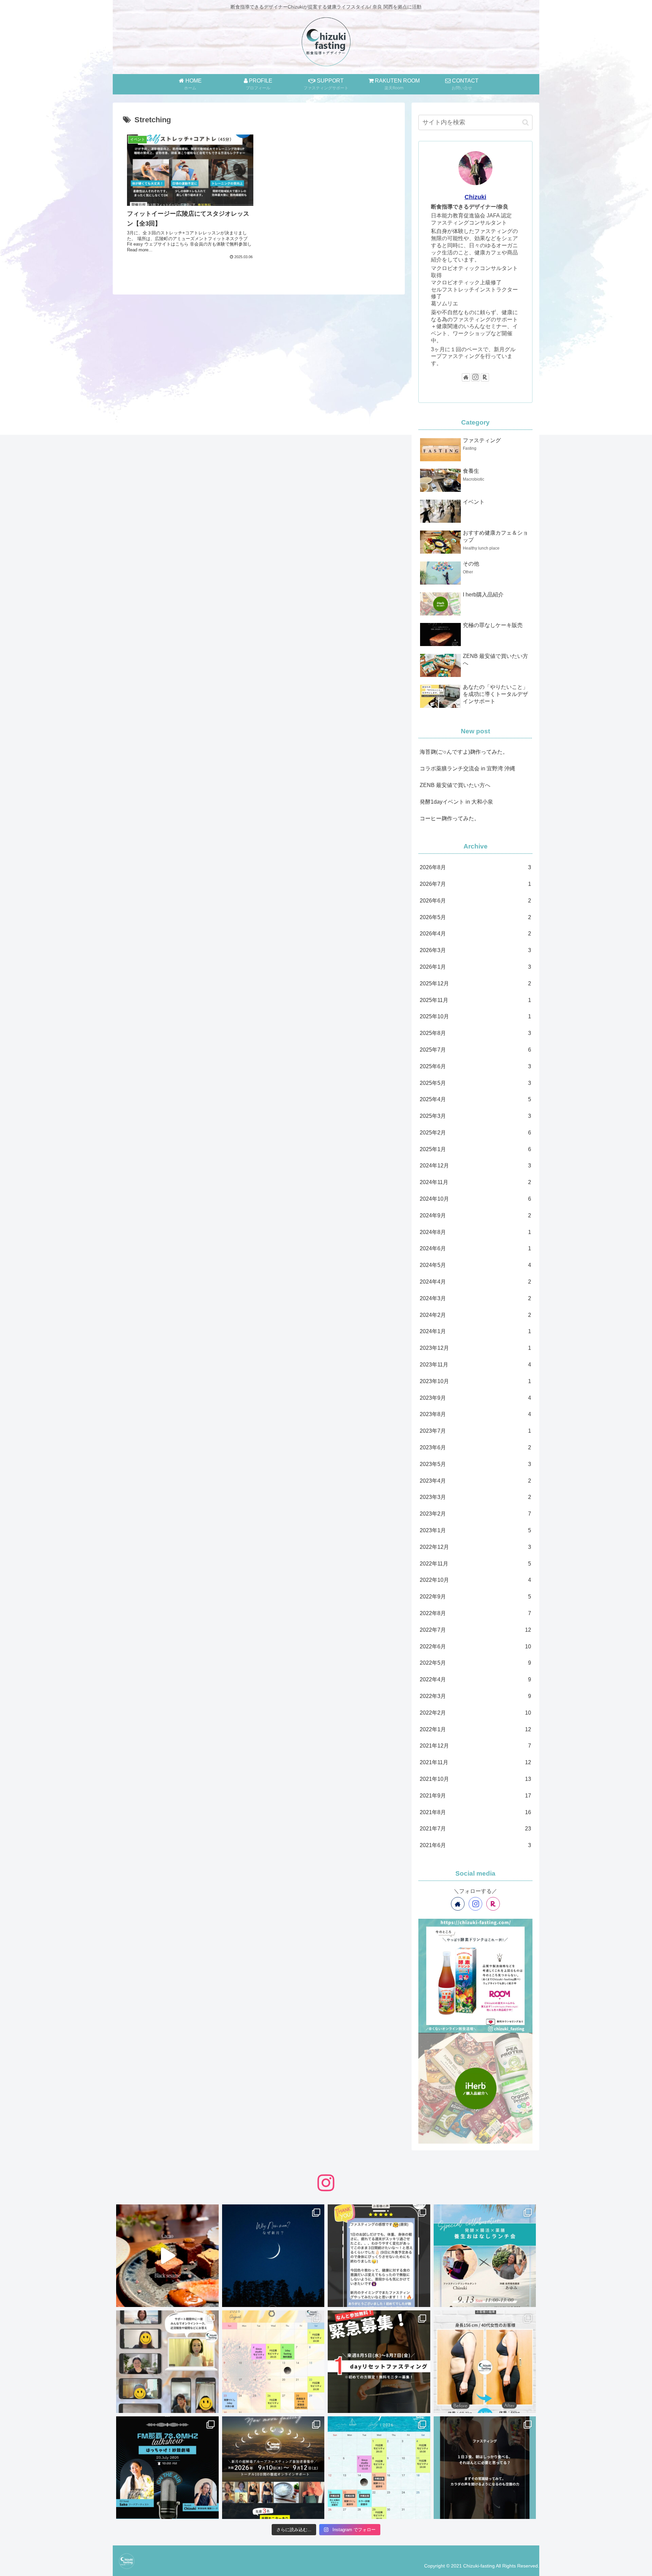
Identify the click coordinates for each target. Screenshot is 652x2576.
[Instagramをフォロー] (475, 377)
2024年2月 (475, 1315)
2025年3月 (475, 1116)
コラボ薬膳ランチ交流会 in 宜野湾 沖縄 (467, 768)
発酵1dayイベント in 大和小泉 (456, 802)
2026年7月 (475, 884)
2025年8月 (475, 1033)
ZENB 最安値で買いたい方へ (455, 785)
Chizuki (475, 197)
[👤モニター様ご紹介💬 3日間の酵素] (485, 2362)
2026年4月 (475, 934)
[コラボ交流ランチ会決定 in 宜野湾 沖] (485, 2256)
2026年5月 (475, 917)
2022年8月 (475, 1613)
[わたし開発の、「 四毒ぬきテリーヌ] (167, 2256)
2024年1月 (475, 1331)
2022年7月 (475, 1630)
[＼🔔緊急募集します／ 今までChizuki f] (379, 2362)
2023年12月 (475, 1348)
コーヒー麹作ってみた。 (450, 818)
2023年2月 (475, 1514)
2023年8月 (475, 1414)
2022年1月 (475, 1729)
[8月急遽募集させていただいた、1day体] (379, 2256)
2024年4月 (475, 1282)
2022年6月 (475, 1647)
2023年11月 (475, 1365)
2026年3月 (475, 950)
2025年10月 (475, 1016)
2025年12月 (475, 983)
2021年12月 (475, 1746)
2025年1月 (475, 1149)
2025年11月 (475, 1000)
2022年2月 (475, 1713)
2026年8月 (475, 867)
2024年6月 (475, 1248)
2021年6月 (475, 1845)
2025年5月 (475, 1083)
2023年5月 (475, 1464)
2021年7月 (475, 1829)
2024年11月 (475, 1182)
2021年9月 (475, 1796)
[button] (526, 122)
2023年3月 (475, 1497)
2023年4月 (475, 1481)
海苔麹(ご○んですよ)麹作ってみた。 (464, 752)
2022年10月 (475, 1580)
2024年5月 (475, 1265)
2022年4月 (475, 1679)
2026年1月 (475, 967)
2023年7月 (475, 1431)
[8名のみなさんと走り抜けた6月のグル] (485, 2468)
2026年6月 (475, 901)
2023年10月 (475, 1381)
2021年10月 (475, 1779)
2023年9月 (475, 1398)
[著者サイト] (466, 377)
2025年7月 (475, 1050)
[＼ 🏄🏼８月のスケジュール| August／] (273, 2362)
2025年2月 (475, 1133)
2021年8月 (475, 1812)
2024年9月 (475, 1215)
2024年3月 (475, 1298)
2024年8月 (475, 1232)
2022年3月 (475, 1696)
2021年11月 (475, 1762)
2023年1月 (475, 1530)
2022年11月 (475, 1564)
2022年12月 (475, 1547)
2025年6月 (475, 1066)
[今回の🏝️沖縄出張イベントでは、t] (167, 2468)
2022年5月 (475, 1663)
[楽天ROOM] (485, 377)
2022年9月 (475, 1597)
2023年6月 (475, 1447)
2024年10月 (475, 1199)
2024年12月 (475, 1166)
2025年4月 (475, 1099)
